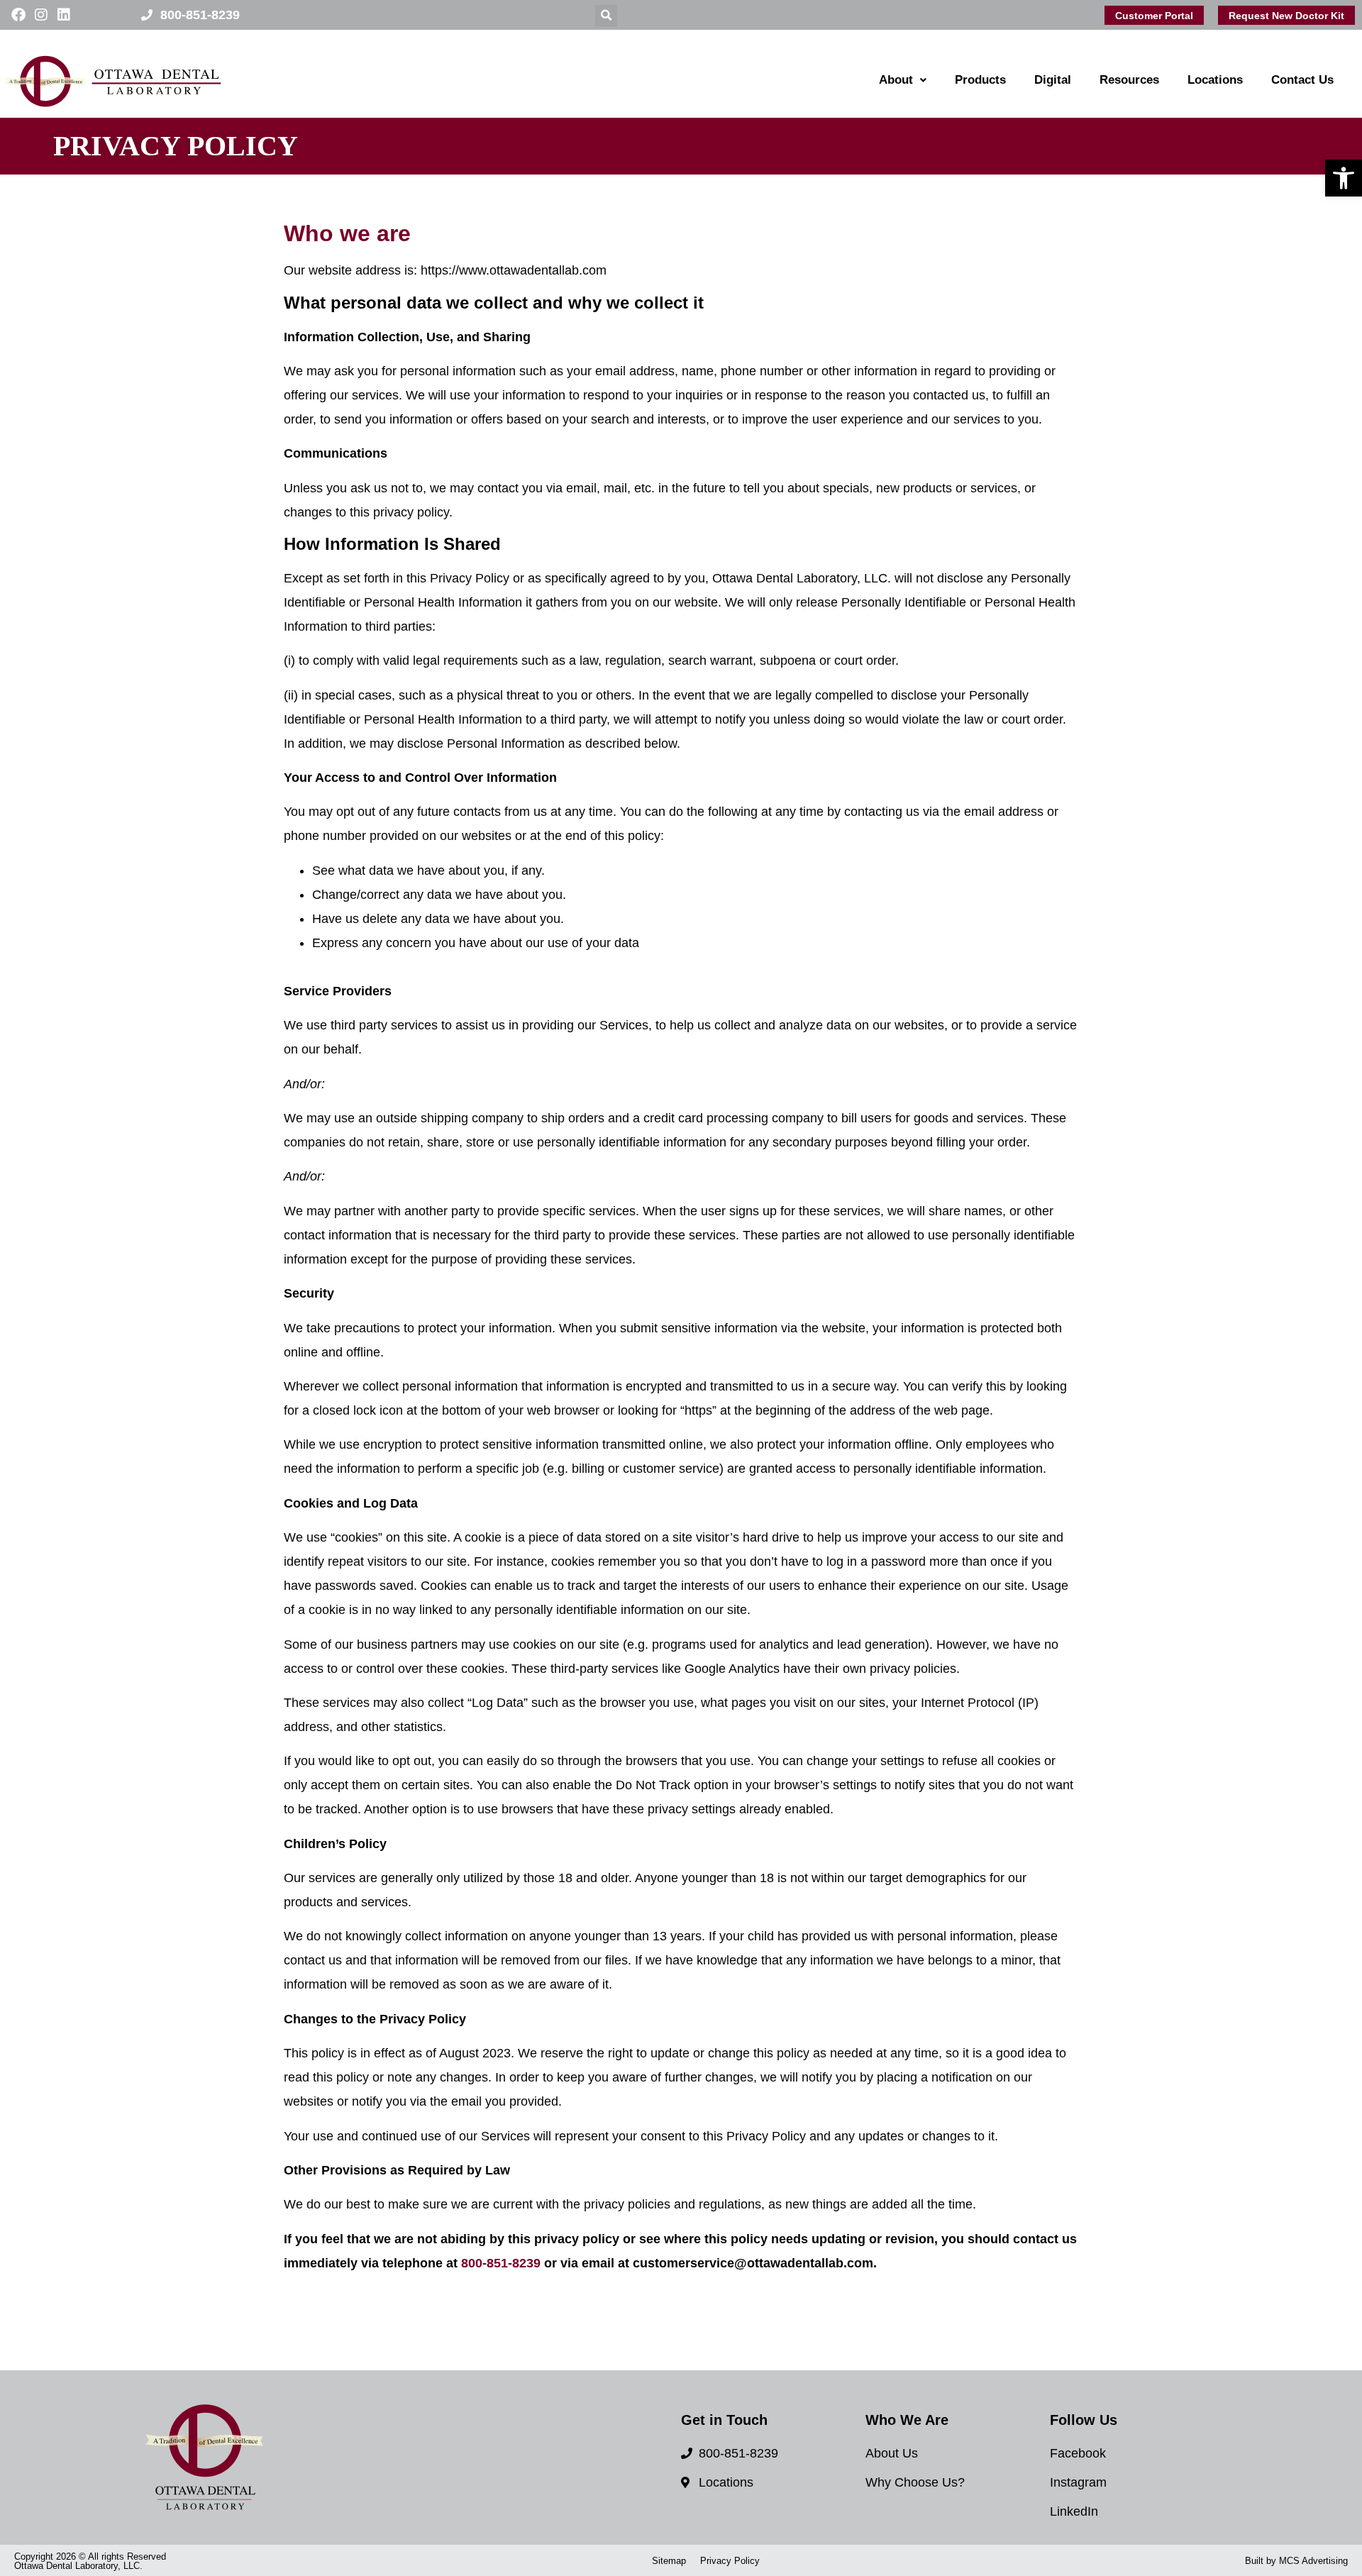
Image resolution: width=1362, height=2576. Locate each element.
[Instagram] (41, 15)
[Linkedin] (64, 15)
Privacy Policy (730, 2561)
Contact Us (1302, 80)
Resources (1129, 80)
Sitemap (669, 2561)
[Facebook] (18, 15)
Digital (1053, 80)
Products (980, 80)
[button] (1344, 178)
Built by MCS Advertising (1296, 2561)
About (896, 80)
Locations (1215, 80)
